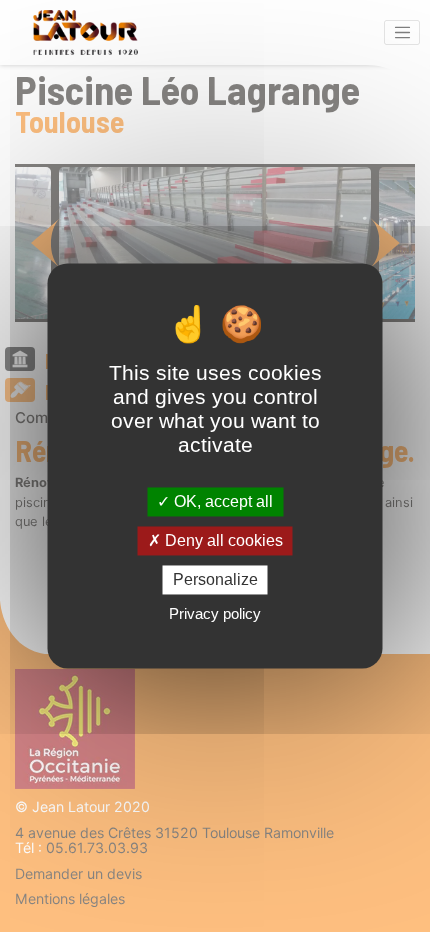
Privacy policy (215, 614)
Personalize (215, 579)
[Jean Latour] (85, 32)
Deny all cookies (222, 540)
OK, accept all (221, 501)
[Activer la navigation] (402, 33)
